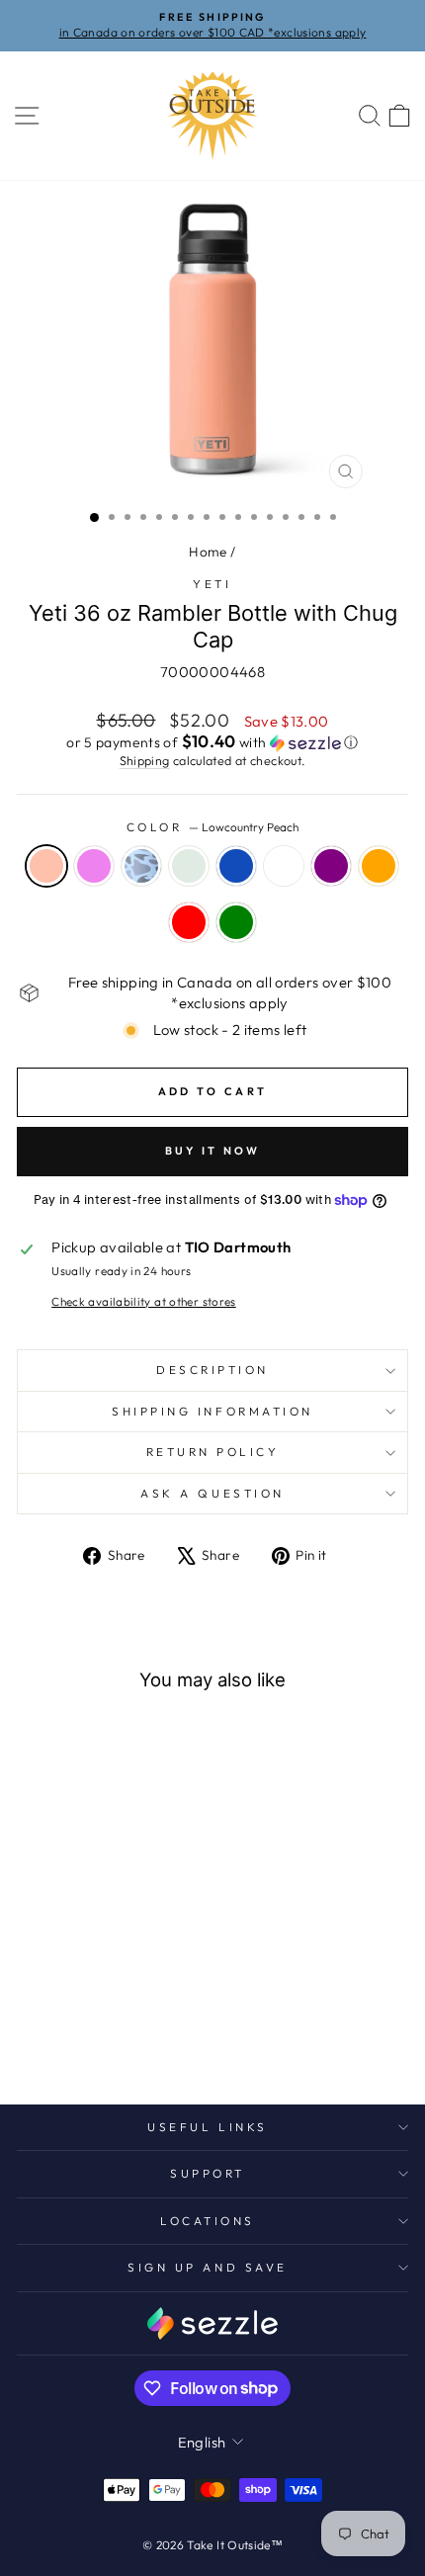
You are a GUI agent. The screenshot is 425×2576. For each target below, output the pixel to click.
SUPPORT (208, 2173)
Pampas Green (236, 922)
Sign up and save (208, 2267)
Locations (208, 2221)
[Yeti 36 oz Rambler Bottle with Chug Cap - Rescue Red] (148, 1999)
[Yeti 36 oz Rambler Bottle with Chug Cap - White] (34, 2018)
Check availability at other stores (144, 1301)
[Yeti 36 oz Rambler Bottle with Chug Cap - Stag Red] (91, 2037)
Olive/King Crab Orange (379, 866)
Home (208, 552)
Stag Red (189, 922)
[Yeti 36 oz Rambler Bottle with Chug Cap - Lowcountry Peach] (34, 1999)
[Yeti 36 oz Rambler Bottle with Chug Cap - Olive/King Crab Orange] (69, 2037)
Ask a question (212, 1493)
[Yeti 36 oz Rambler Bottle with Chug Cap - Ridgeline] (102, 1999)
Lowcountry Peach (46, 866)
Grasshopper (284, 866)
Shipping (145, 760)
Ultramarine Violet (94, 866)
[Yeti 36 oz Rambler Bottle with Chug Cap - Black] (57, 2018)
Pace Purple (331, 866)
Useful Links (207, 2127)
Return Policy (213, 1452)
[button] (212, 742)
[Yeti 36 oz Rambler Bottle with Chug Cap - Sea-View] (102, 2018)
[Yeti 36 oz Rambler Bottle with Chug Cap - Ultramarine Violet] (57, 1999)
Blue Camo (141, 866)
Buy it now (213, 1151)
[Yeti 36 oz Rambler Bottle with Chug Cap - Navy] (80, 2018)
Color (212, 827)
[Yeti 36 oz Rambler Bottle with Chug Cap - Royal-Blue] (125, 1999)
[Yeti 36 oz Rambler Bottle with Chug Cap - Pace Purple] (148, 2018)
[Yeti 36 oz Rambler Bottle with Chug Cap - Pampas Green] (114, 2037)
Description (212, 1370)
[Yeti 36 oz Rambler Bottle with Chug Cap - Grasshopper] (125, 2018)
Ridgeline (189, 866)
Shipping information (212, 1411)
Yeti (212, 584)
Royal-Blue (236, 866)
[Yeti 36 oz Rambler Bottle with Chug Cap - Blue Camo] (80, 1999)
